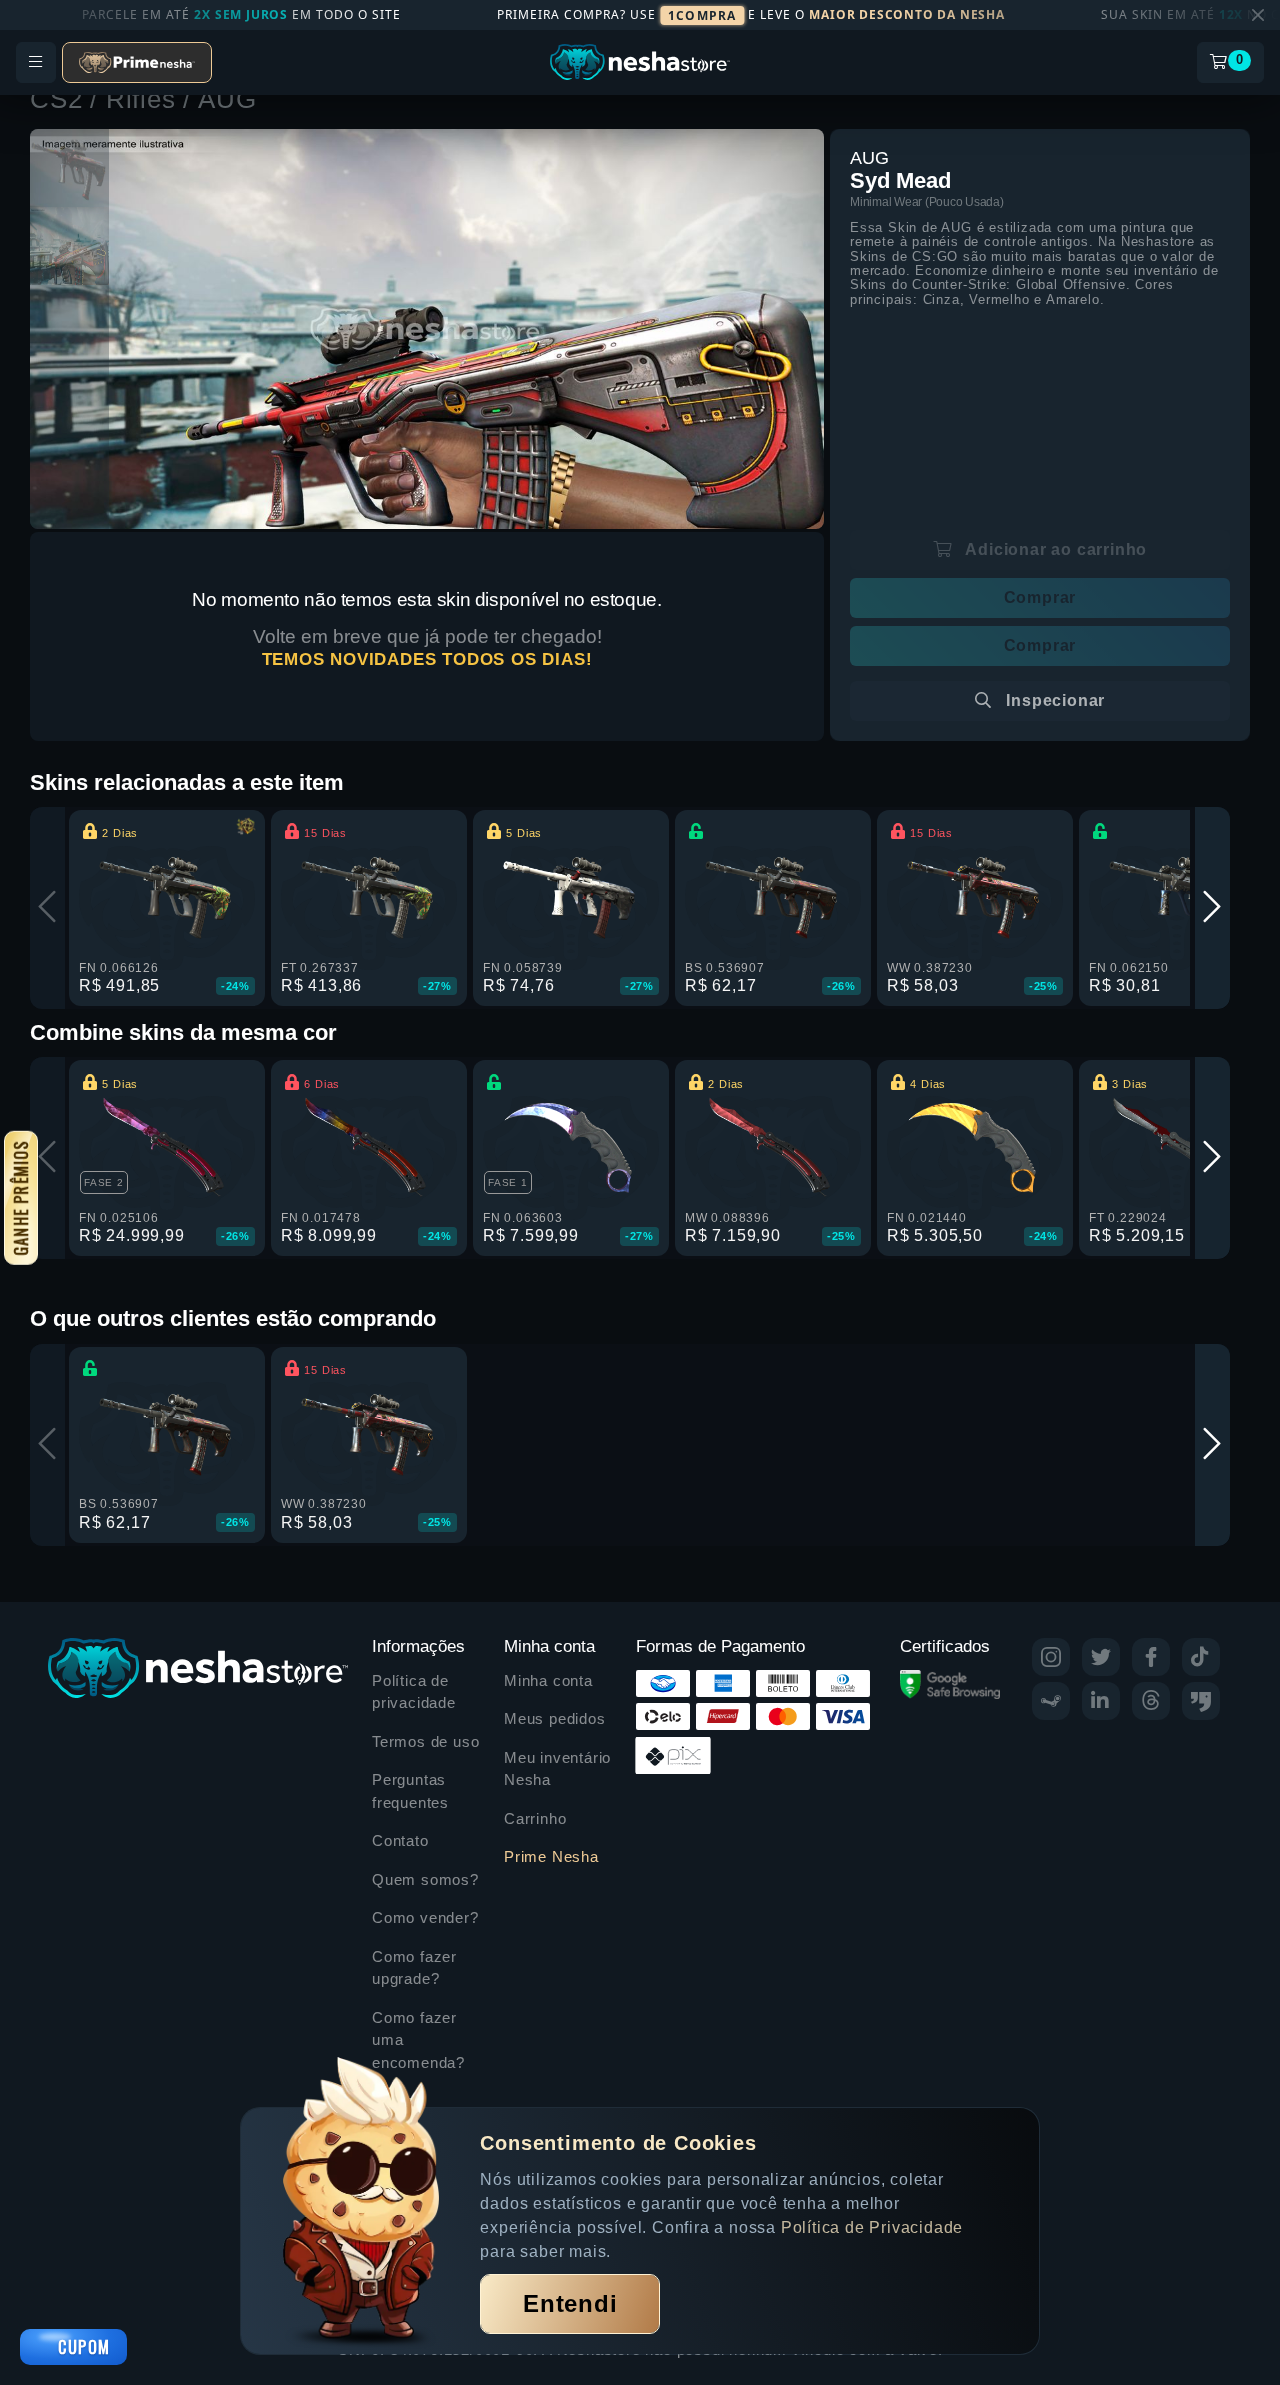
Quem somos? (425, 1879)
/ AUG (219, 99)
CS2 (60, 99)
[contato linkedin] (1101, 1701)
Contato (400, 1840)
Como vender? (425, 1917)
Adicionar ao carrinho (1055, 549)
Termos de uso (425, 1741)
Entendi (570, 2303)
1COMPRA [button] (702, 15)
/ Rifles (136, 99)
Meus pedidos (555, 1718)
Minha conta (548, 1680)
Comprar (1040, 597)
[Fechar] (1258, 15)
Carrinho (535, 1818)
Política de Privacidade (872, 2227)
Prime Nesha (551, 1856)
